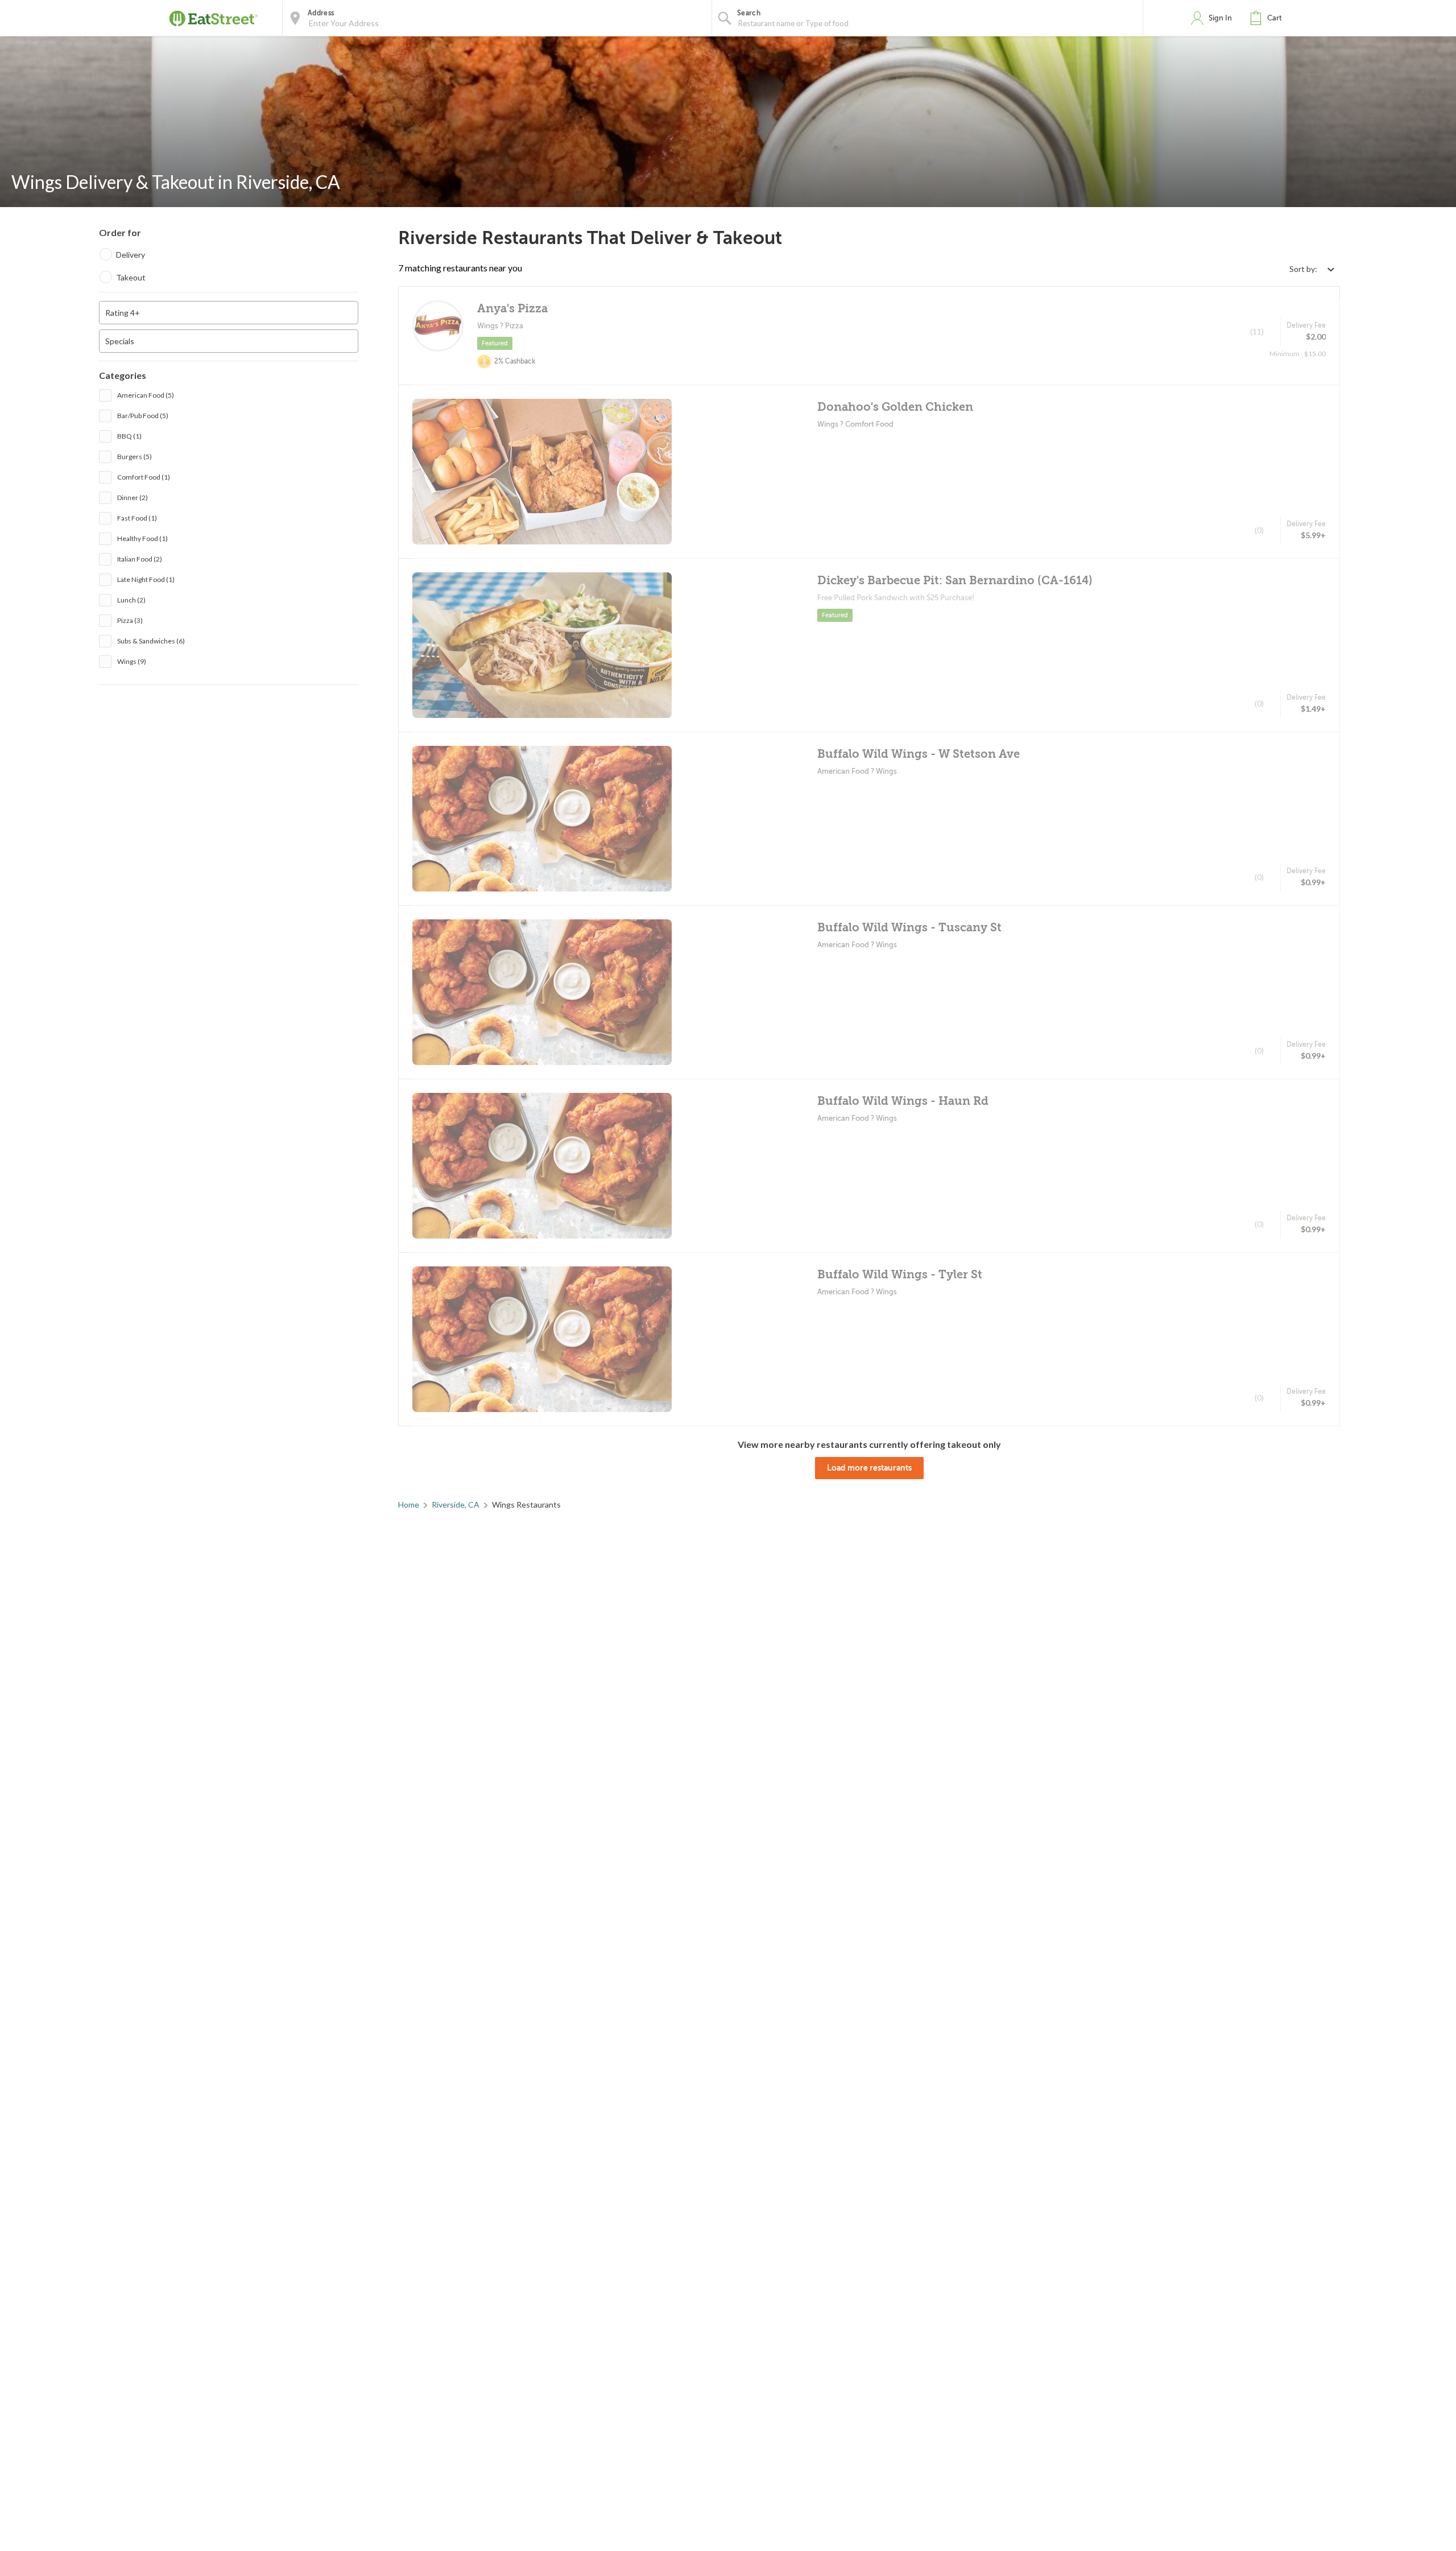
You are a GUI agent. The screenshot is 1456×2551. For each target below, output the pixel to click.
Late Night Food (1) (146, 579)
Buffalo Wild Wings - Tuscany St (909, 928)
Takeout (131, 277)
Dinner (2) (133, 498)
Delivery (131, 255)
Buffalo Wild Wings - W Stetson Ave (919, 754)
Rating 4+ (123, 313)
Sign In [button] (1220, 18)
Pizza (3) (130, 620)
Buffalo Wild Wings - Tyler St (900, 1275)
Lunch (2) (131, 600)
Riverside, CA (456, 1504)
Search (749, 13)
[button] (1268, 18)
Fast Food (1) (137, 518)
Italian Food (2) (140, 559)
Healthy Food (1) (142, 538)
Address (321, 13)
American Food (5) (146, 395)
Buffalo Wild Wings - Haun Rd (903, 1101)
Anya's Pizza (512, 309)
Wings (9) (132, 661)
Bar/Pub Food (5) (143, 416)
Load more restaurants (869, 1468)
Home (409, 1504)
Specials (120, 341)
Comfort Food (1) (144, 477)
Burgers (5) (135, 457)
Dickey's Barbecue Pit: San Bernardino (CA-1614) (955, 581)
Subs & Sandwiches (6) (151, 641)
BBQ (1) (129, 436)
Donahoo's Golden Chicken (895, 407)
